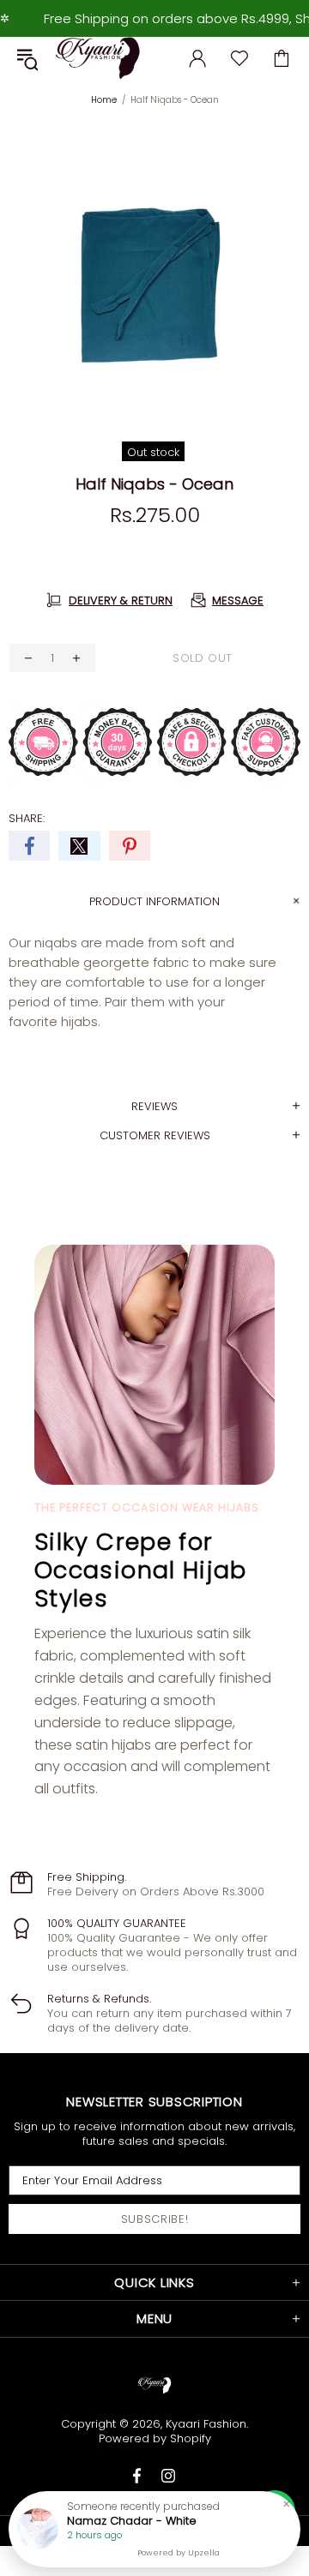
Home (104, 100)
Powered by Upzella (179, 2553)
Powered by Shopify (155, 2438)
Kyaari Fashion (98, 58)
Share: (27, 818)
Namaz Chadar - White (132, 2521)
